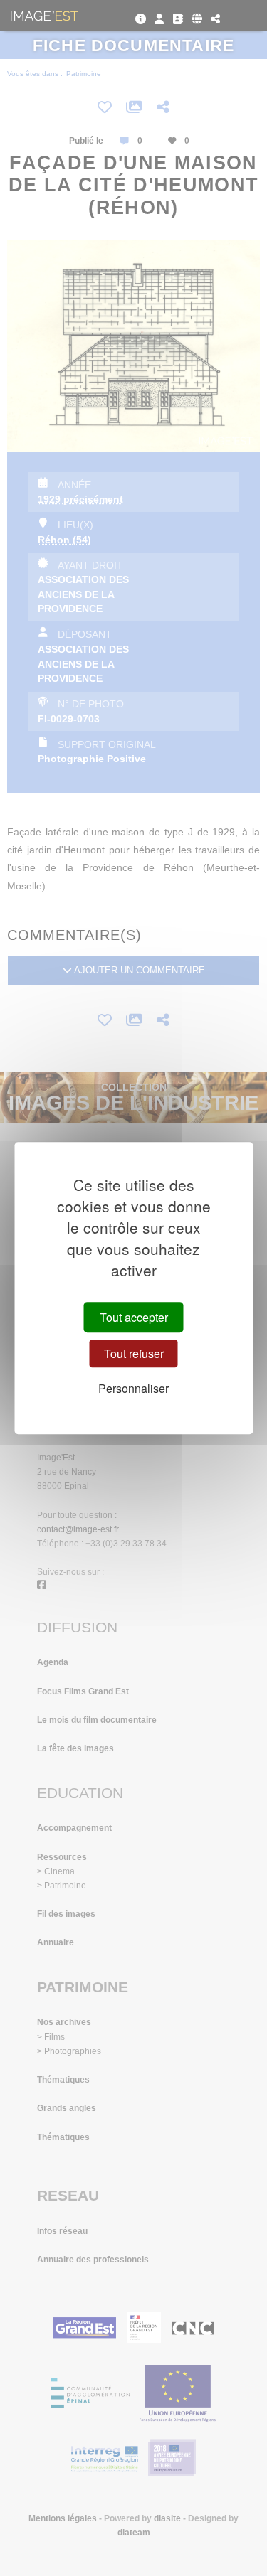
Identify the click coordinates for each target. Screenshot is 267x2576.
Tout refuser (134, 1353)
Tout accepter (134, 1317)
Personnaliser (133, 1388)
